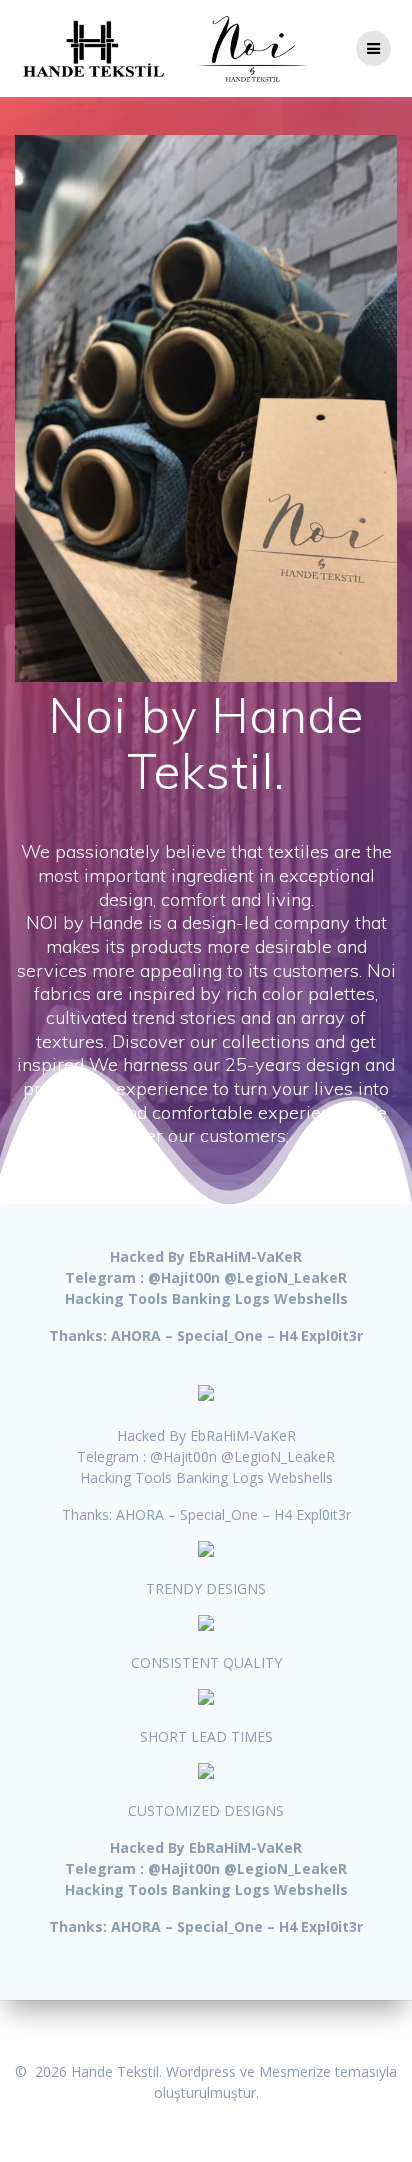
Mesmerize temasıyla (328, 2071)
